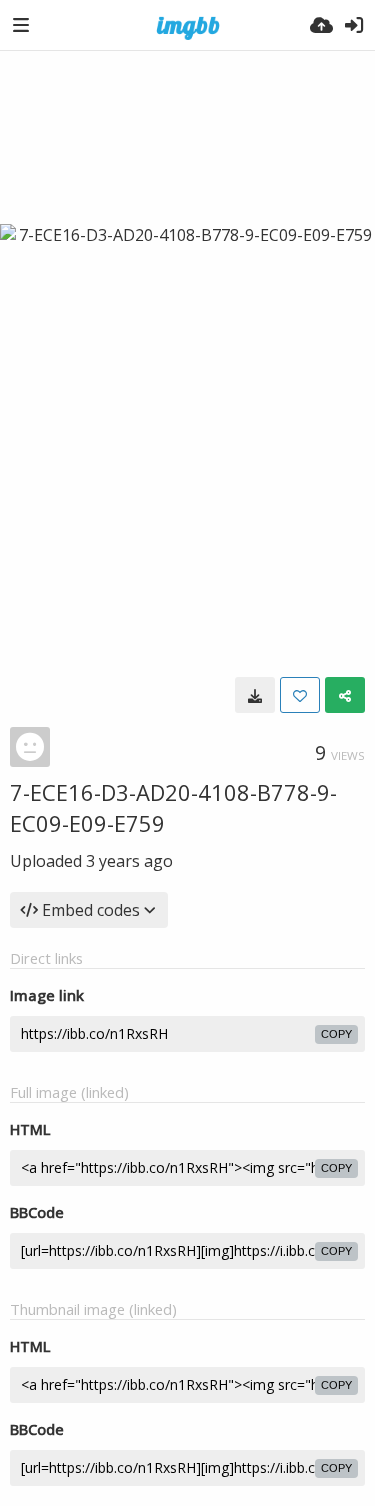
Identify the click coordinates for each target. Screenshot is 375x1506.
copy (336, 1034)
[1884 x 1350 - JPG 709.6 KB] (255, 695)
